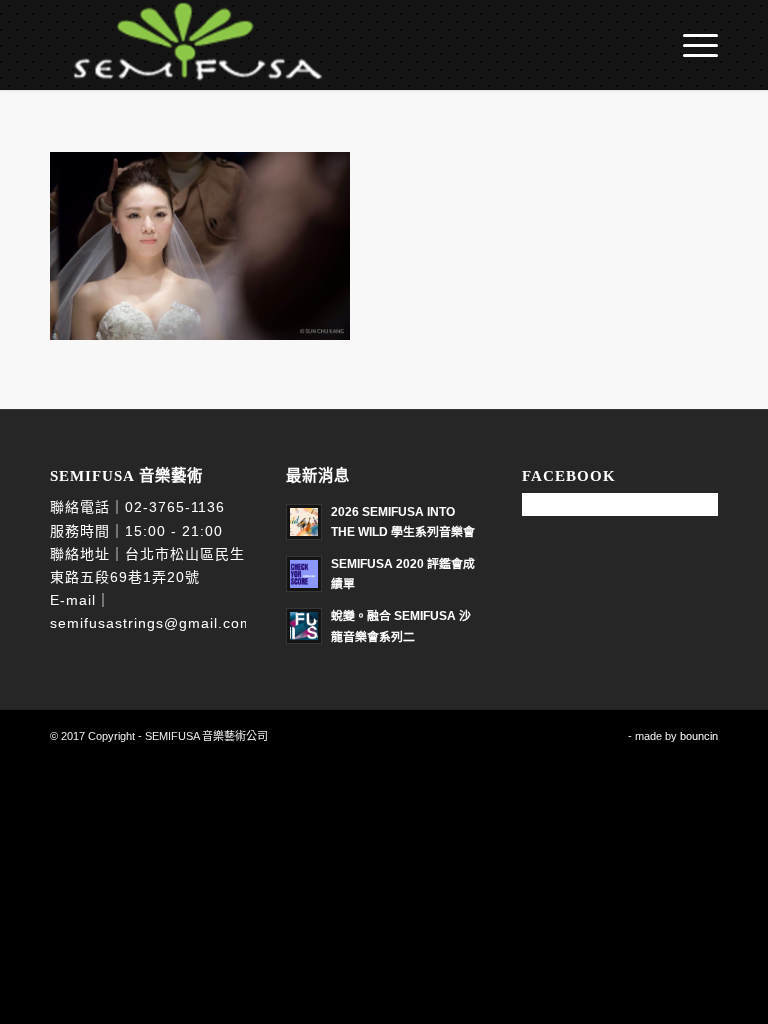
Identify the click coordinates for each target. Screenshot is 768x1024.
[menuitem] (690, 45)
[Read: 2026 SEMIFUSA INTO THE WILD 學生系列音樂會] (304, 522)
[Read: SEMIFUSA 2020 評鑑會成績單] (304, 574)
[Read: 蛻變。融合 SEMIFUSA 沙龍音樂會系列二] (304, 626)
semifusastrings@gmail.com (151, 623)
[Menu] (690, 45)
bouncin (699, 736)
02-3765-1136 (175, 507)
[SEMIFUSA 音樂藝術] (188, 45)
